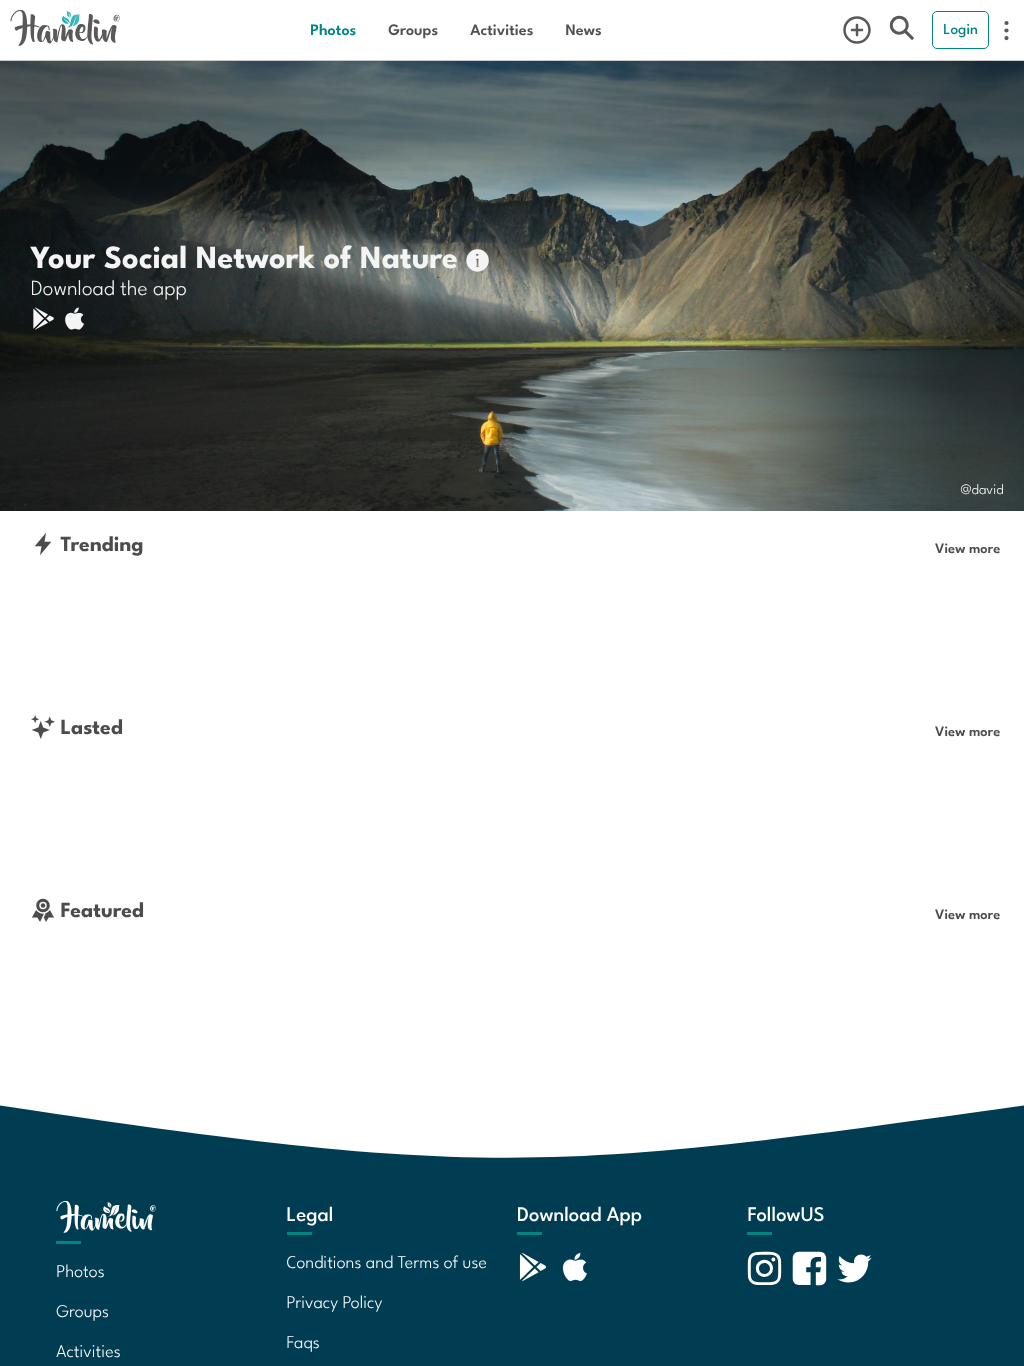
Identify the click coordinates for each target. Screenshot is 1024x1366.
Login (960, 29)
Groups (413, 29)
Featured (99, 909)
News (583, 29)
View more (967, 548)
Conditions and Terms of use (387, 1261)
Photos (333, 29)
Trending (99, 543)
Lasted (89, 726)
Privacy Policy (335, 1301)
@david (982, 488)
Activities (501, 29)
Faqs (303, 1341)
